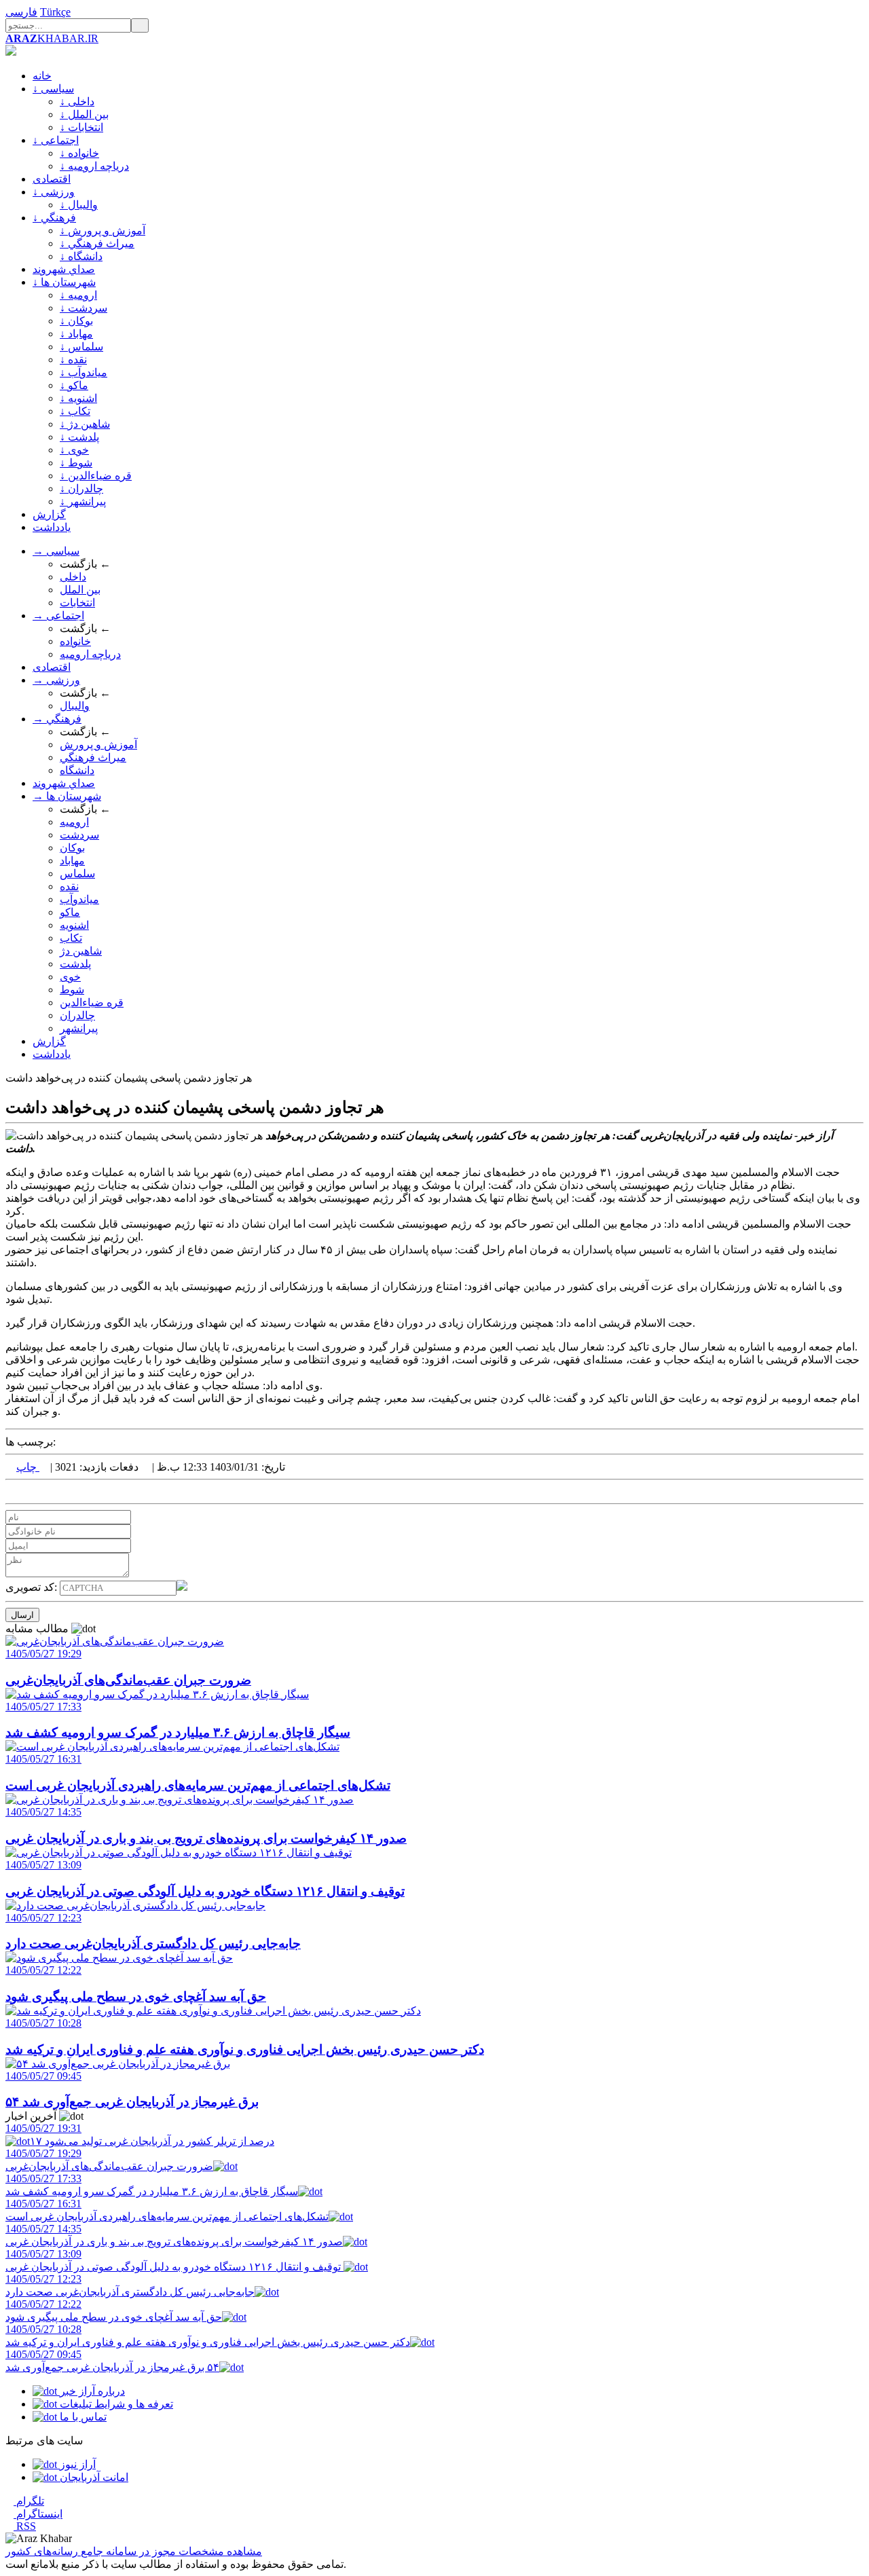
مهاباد (72, 861)
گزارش (49, 514)
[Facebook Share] (31, 1491)
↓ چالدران (81, 489)
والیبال (75, 706)
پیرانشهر (79, 1028)
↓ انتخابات (81, 127)
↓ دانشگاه (81, 256)
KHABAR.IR (52, 38)
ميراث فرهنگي (93, 757)
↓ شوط (76, 463)
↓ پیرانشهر (83, 501)
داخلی (73, 577)
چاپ (28, 1467)
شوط (72, 990)
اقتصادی (52, 179)
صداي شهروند (64, 269)
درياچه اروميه (90, 654)
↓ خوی (74, 450)
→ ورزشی (56, 680)
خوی (70, 977)
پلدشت (75, 964)
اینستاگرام (38, 2514)
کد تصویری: (33, 1587)
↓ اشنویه (78, 398)
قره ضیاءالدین (92, 1002)
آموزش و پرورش (98, 744)
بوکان (72, 848)
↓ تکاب (75, 411)
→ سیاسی (56, 551)
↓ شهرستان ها (64, 282)
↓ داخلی (77, 102)
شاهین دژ (81, 951)
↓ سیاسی (53, 89)
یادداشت (52, 527)
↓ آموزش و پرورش (103, 231)
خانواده (75, 641)
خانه (42, 76)
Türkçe (55, 12)
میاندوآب (79, 899)
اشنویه (74, 925)
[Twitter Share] (10, 1491)
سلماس (77, 873)
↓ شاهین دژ (85, 424)
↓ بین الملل (84, 114)
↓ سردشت (84, 308)
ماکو (70, 912)
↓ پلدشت (79, 437)
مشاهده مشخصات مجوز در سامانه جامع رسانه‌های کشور (134, 2551)
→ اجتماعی (58, 615)
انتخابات (77, 603)
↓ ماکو (74, 385)
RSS (25, 2526)
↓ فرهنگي (54, 218)
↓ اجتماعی (56, 140)
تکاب (71, 938)
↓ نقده (73, 360)
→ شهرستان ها (67, 796)
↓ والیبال (79, 205)
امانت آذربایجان (93, 2477)
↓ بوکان (76, 321)
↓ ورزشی (54, 192)
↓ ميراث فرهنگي (97, 243)
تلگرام (29, 2501)
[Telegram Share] (42, 1491)
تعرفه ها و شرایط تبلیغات (115, 2404)
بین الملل (80, 590)
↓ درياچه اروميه (94, 166)
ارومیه (74, 822)
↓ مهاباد (76, 334)
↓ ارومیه (78, 295)
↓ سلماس (81, 347)
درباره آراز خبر (91, 2391)
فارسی (21, 12)
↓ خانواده (79, 153)
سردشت (79, 835)
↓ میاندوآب (84, 372)
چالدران (77, 1015)
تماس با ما (82, 2417)
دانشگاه (77, 770)
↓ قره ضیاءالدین (96, 476)
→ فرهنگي (57, 719)
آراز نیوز (76, 2464)
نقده (69, 886)
